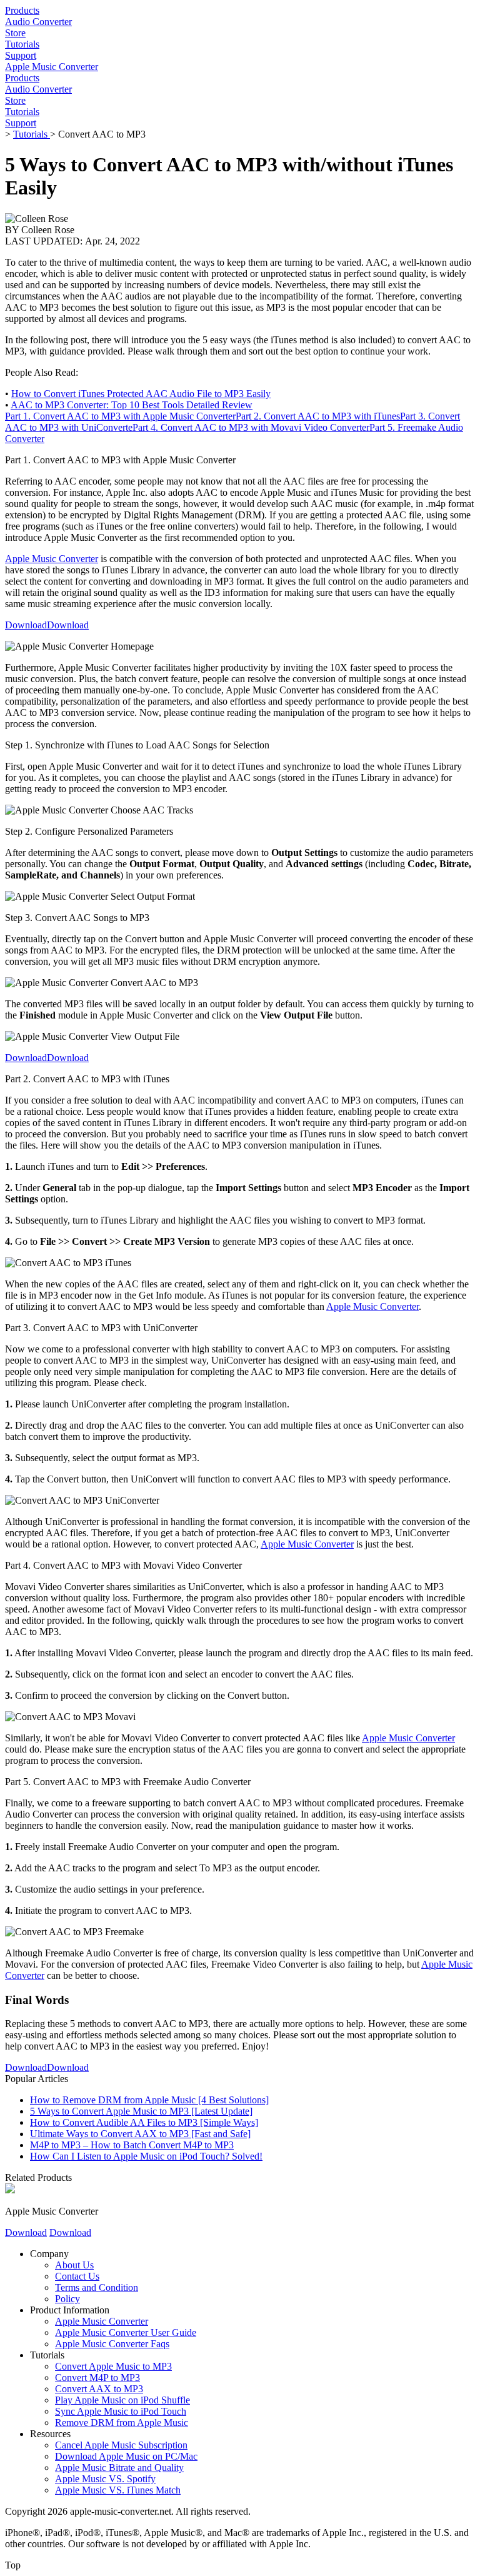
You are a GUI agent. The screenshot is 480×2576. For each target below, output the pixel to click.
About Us (74, 2265)
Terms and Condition (97, 2287)
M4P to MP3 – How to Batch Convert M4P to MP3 (132, 2145)
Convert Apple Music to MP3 (113, 2366)
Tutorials (22, 44)
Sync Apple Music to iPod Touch (121, 2411)
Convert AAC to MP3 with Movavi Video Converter (251, 427)
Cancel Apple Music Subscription (121, 2445)
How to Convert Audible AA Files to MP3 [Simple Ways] (144, 2122)
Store (15, 33)
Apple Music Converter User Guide (126, 2332)
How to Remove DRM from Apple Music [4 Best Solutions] (149, 2100)
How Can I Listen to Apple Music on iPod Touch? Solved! (146, 2156)
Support (21, 55)
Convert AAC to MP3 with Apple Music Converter (120, 416)
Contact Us (77, 2276)
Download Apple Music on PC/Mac (126, 2456)
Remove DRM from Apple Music (122, 2423)
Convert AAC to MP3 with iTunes (318, 416)
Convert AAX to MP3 (99, 2389)
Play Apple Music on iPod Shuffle (122, 2400)
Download (26, 625)
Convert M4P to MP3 (97, 2377)
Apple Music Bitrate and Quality (119, 2468)
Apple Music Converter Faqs (112, 2344)
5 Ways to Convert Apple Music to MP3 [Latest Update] (141, 2111)
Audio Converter (38, 22)
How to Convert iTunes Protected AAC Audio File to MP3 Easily (141, 394)
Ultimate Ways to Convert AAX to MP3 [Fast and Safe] (140, 2134)
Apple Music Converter (52, 67)
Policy (67, 2299)
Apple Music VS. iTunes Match (118, 2490)
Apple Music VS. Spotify (105, 2479)
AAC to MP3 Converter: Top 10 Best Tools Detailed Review (132, 405)
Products (22, 10)
